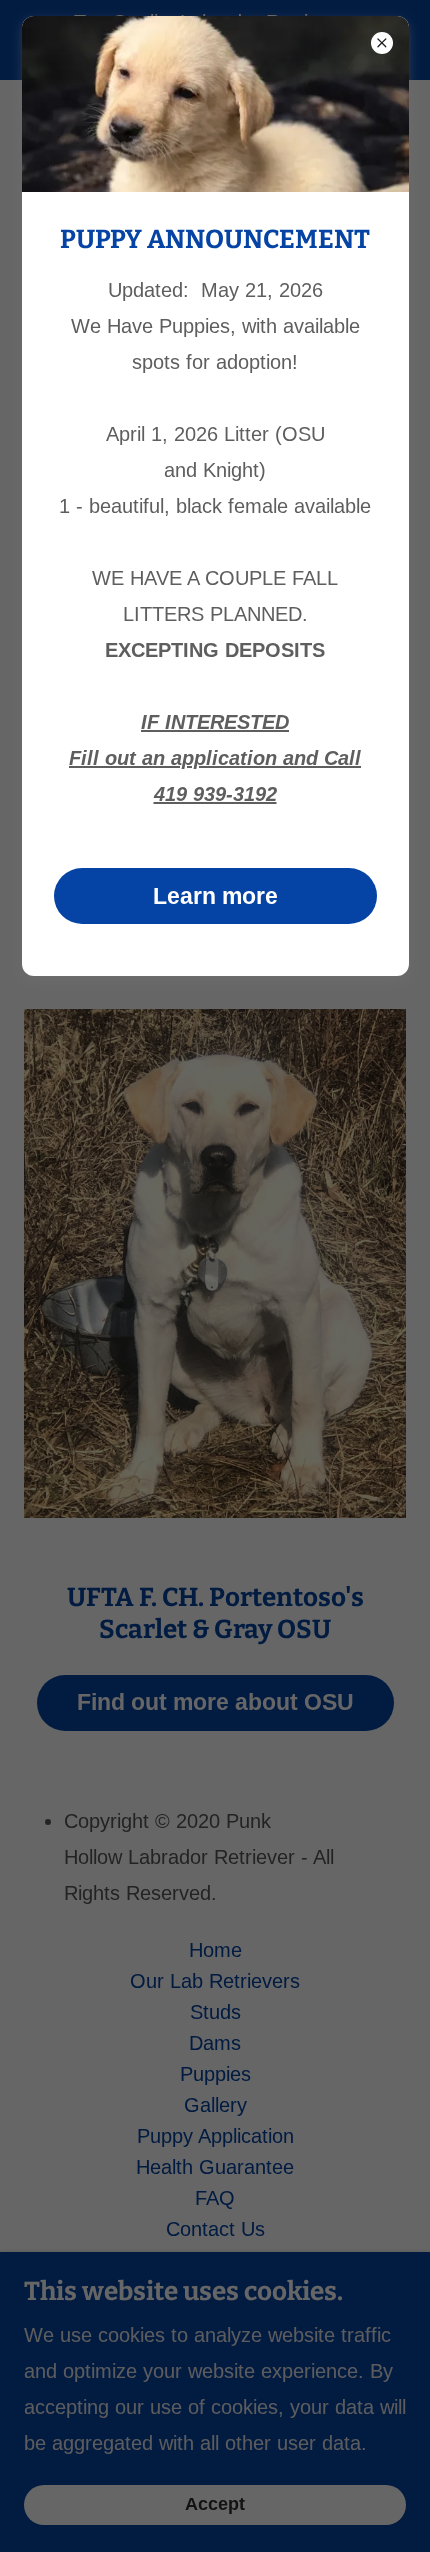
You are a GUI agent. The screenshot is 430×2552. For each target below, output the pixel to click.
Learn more (215, 896)
